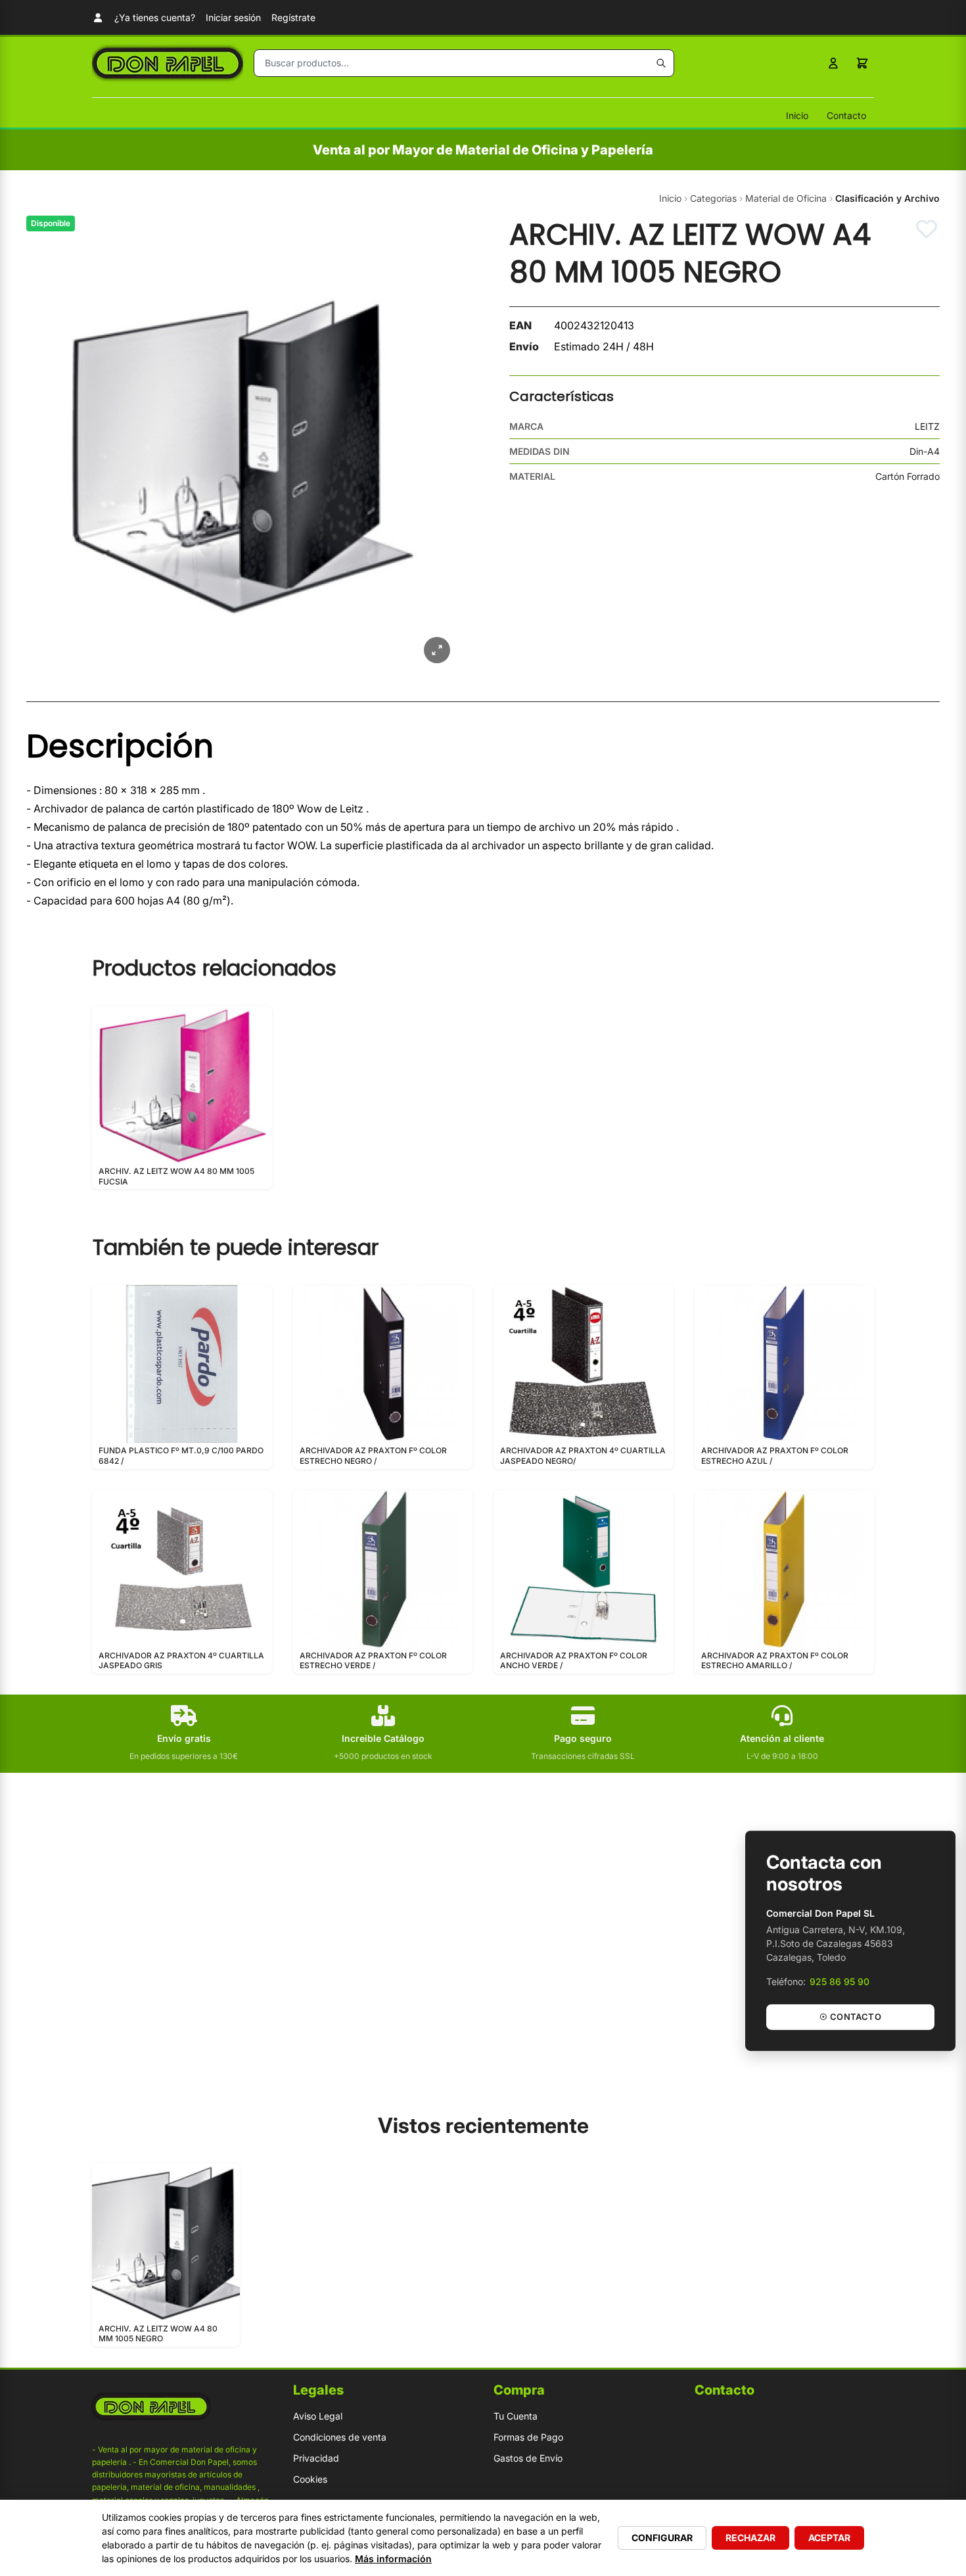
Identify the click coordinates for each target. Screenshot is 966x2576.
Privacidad (316, 2458)
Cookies (310, 2479)
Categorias (713, 198)
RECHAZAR (750, 2538)
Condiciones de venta (340, 2437)
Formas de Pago (528, 2437)
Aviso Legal (318, 2416)
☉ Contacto (850, 2017)
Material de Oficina (786, 198)
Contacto (846, 115)
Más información (393, 2559)
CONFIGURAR (662, 2538)
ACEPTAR (829, 2538)
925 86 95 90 (839, 1981)
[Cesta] (862, 63)
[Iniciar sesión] (833, 63)
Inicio (797, 115)
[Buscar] (661, 63)
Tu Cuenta (516, 2416)
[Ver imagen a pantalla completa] (437, 650)
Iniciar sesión (233, 17)
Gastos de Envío (528, 2458)
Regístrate (293, 17)
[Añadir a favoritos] (927, 229)
